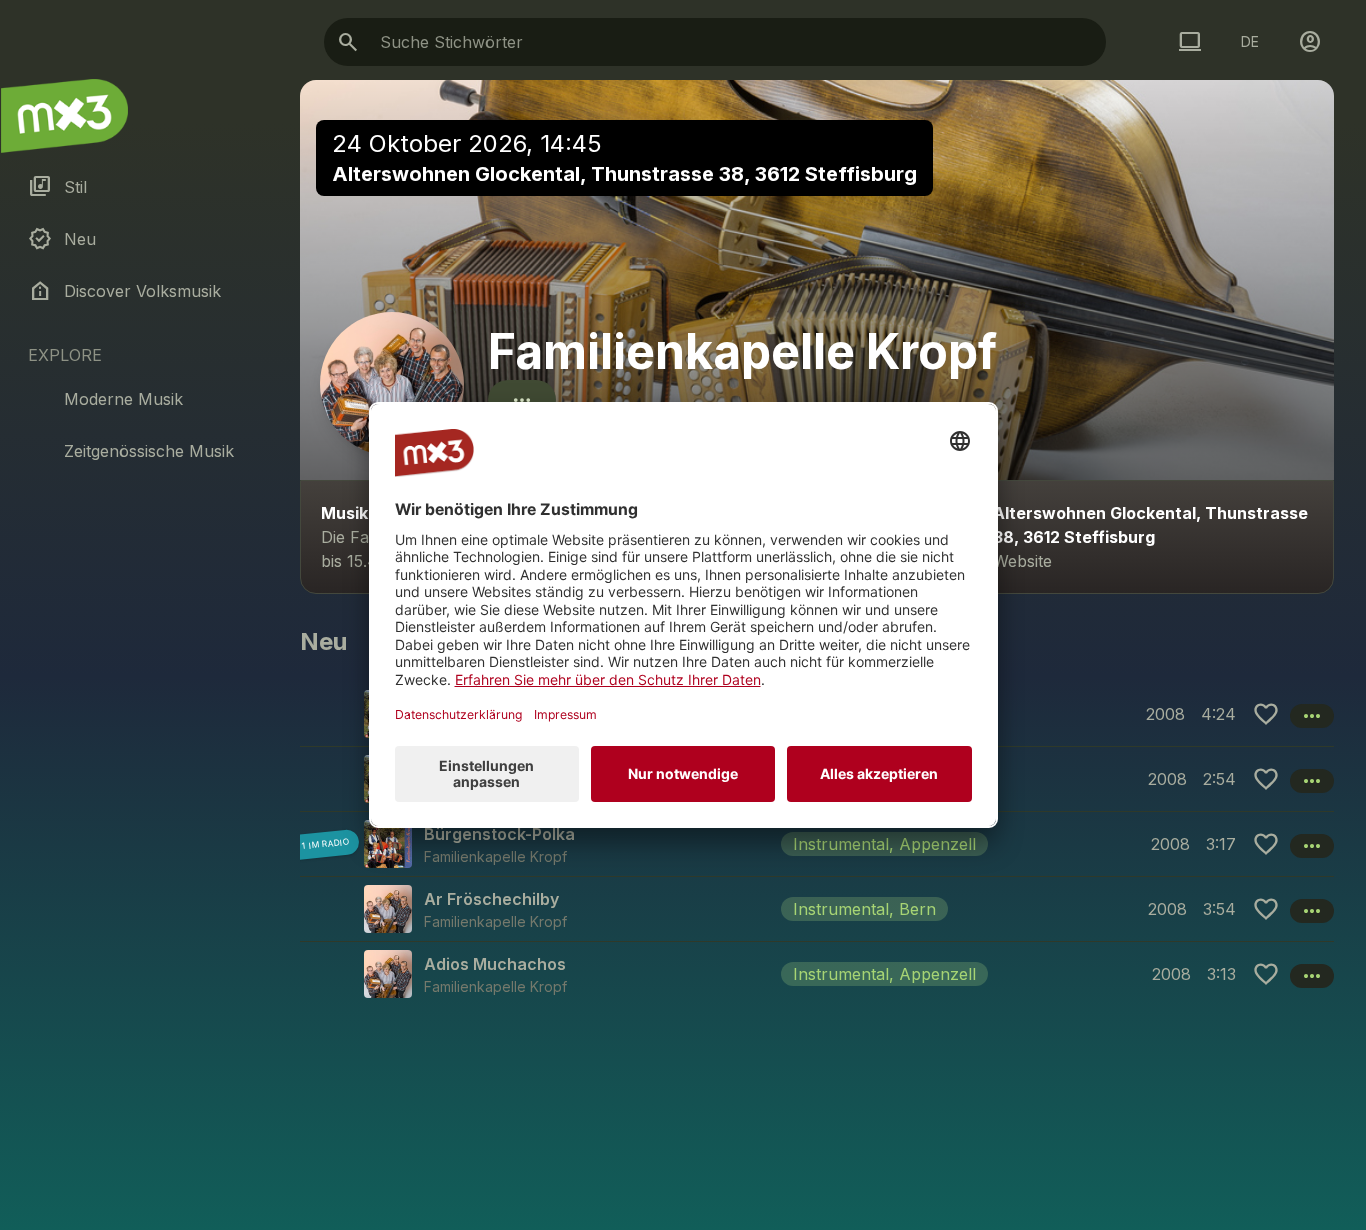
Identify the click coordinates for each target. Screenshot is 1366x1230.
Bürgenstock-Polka (499, 834)
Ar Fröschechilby (491, 899)
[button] (817, 843)
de (1250, 41)
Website (1022, 561)
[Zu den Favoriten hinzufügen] (1266, 714)
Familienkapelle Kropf (742, 351)
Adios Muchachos (495, 964)
